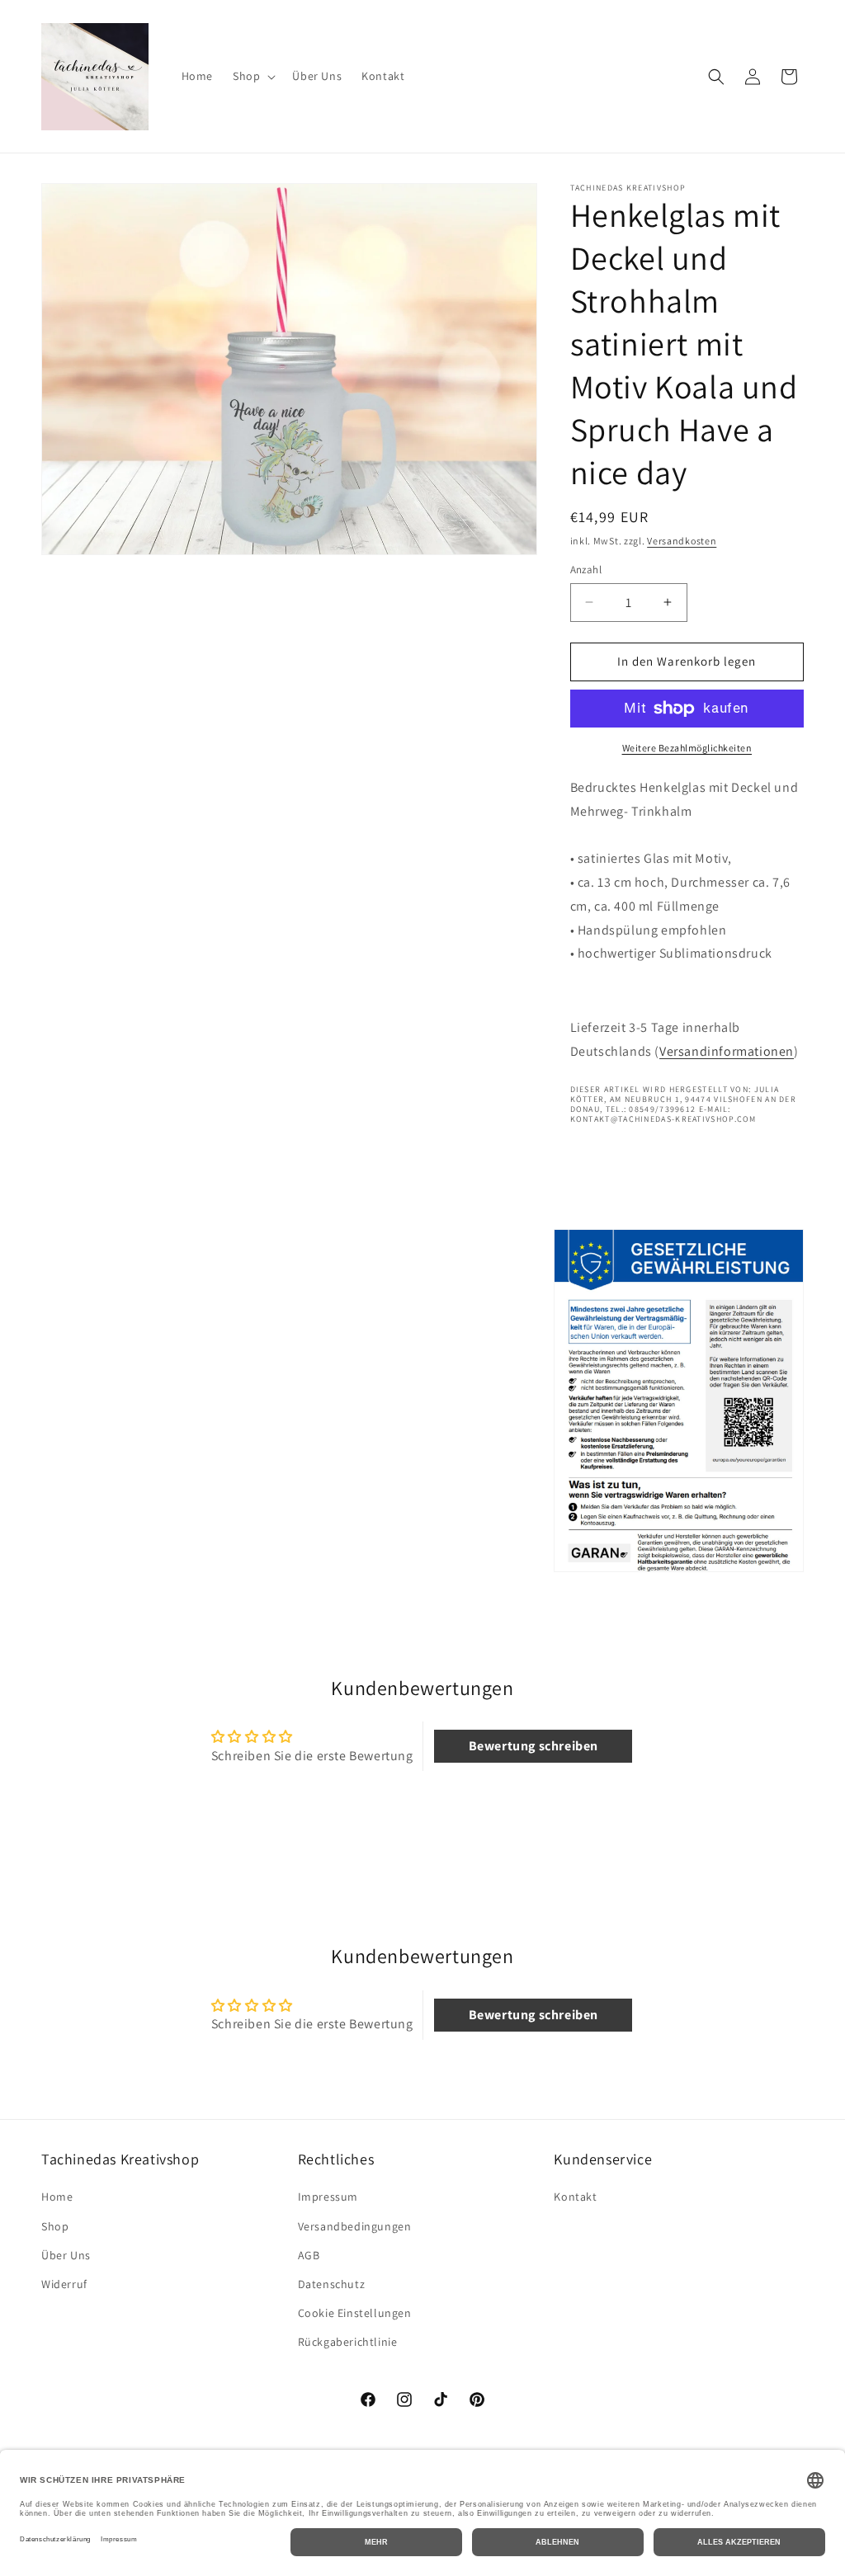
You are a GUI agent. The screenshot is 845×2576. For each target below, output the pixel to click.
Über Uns (66, 2255)
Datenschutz (332, 2284)
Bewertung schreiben (533, 1746)
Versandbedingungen (355, 2226)
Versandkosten (682, 541)
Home (57, 2197)
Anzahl (586, 570)
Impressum (328, 2197)
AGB (309, 2255)
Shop (55, 2226)
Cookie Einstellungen (355, 2313)
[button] (253, 76)
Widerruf (64, 2284)
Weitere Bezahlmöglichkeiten (687, 748)
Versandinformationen (727, 1051)
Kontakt (575, 2197)
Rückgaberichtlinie (348, 2342)
